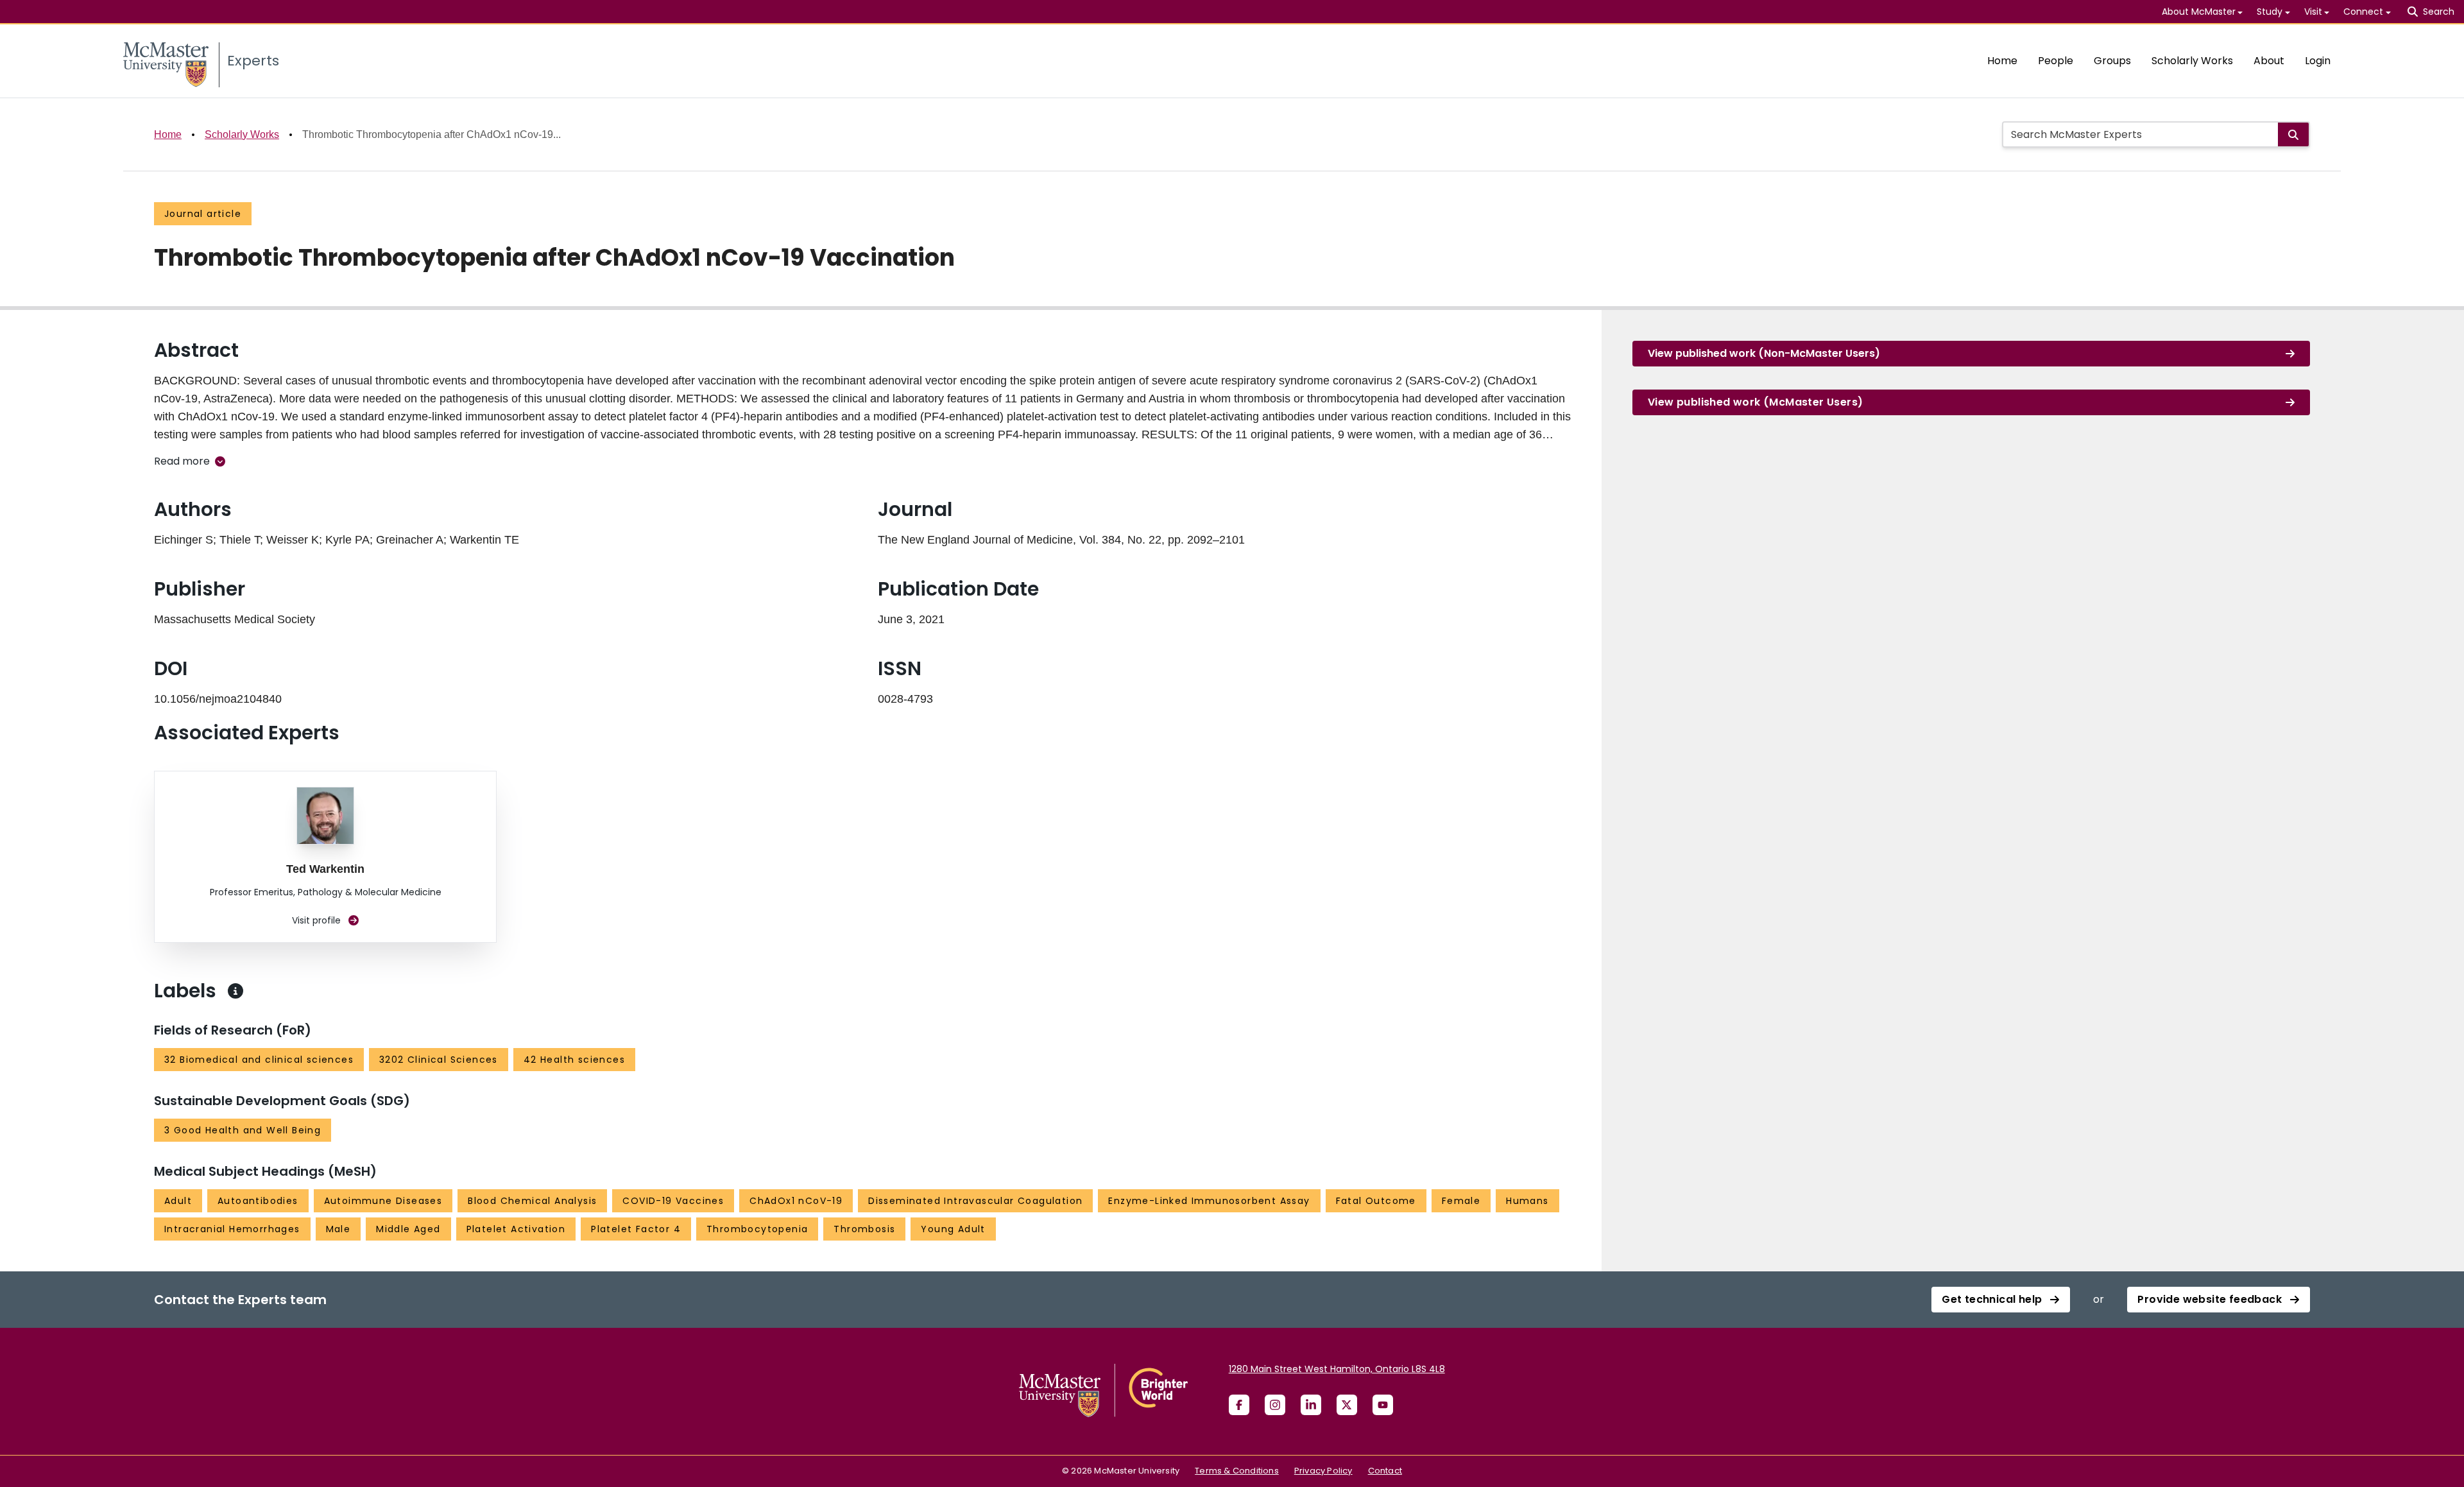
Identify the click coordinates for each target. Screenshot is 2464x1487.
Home (2002, 61)
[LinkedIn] (1311, 1405)
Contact (1385, 1471)
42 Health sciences (574, 1060)
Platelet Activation (516, 1229)
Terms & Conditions (1237, 1471)
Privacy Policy (1323, 1471)
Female (1461, 1201)
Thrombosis (864, 1229)
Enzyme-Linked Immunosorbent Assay (1209, 1201)
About (2269, 61)
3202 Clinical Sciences (439, 1060)
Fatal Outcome (1376, 1201)
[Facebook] (1239, 1405)
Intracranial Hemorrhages (232, 1229)
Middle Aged (408, 1229)
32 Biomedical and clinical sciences (259, 1060)
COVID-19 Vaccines (673, 1201)
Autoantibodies (258, 1201)
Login (2318, 61)
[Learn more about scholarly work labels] (235, 991)
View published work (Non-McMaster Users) (1764, 353)
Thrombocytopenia (757, 1229)
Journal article (203, 214)
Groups (2112, 61)
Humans (1527, 1201)
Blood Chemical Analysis (532, 1201)
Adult (178, 1201)
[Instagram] (1275, 1405)
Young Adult (953, 1229)
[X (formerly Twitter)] (1347, 1405)
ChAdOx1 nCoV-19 (796, 1201)
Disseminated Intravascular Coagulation (975, 1201)
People (2056, 61)
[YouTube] (1383, 1405)
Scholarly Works (2192, 61)
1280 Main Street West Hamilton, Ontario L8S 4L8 (1337, 1369)
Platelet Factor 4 (636, 1229)
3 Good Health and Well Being (243, 1130)
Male (338, 1229)
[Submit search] (2293, 134)
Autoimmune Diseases (383, 1201)
